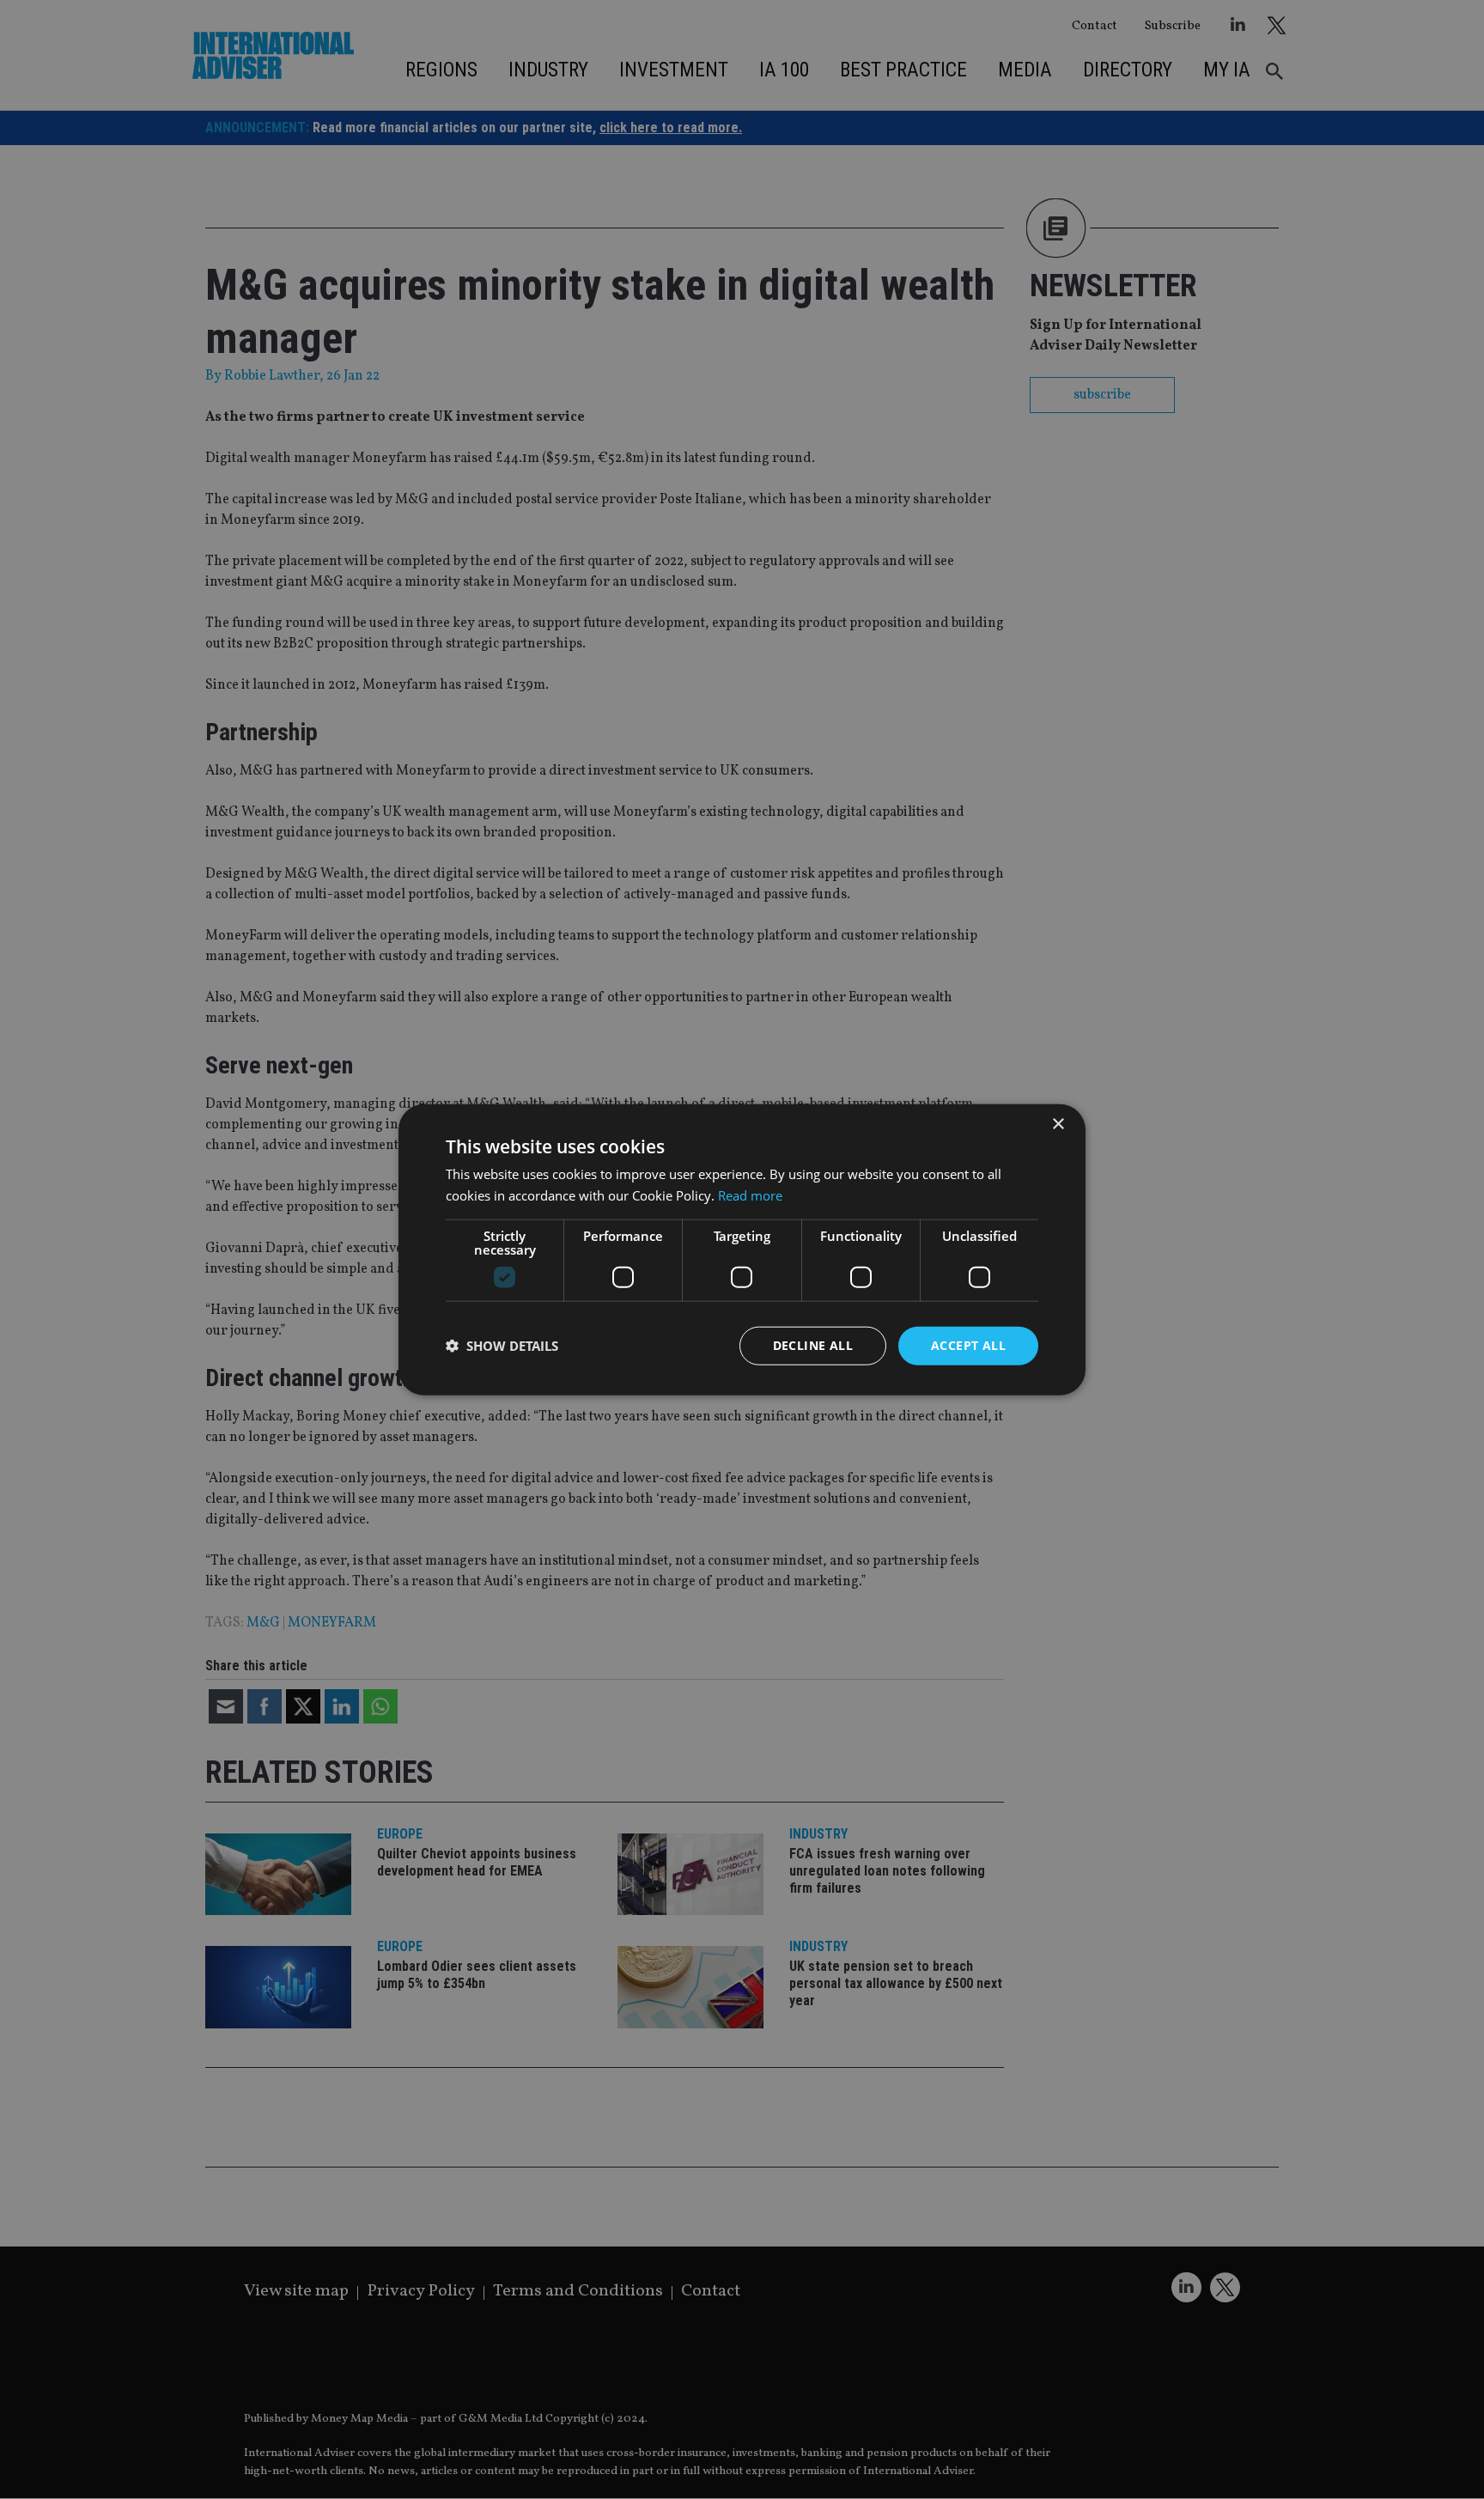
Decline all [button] (813, 1345)
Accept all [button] (968, 1345)
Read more (750, 1195)
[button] (502, 1346)
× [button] (1058, 1125)
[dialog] (742, 1249)
